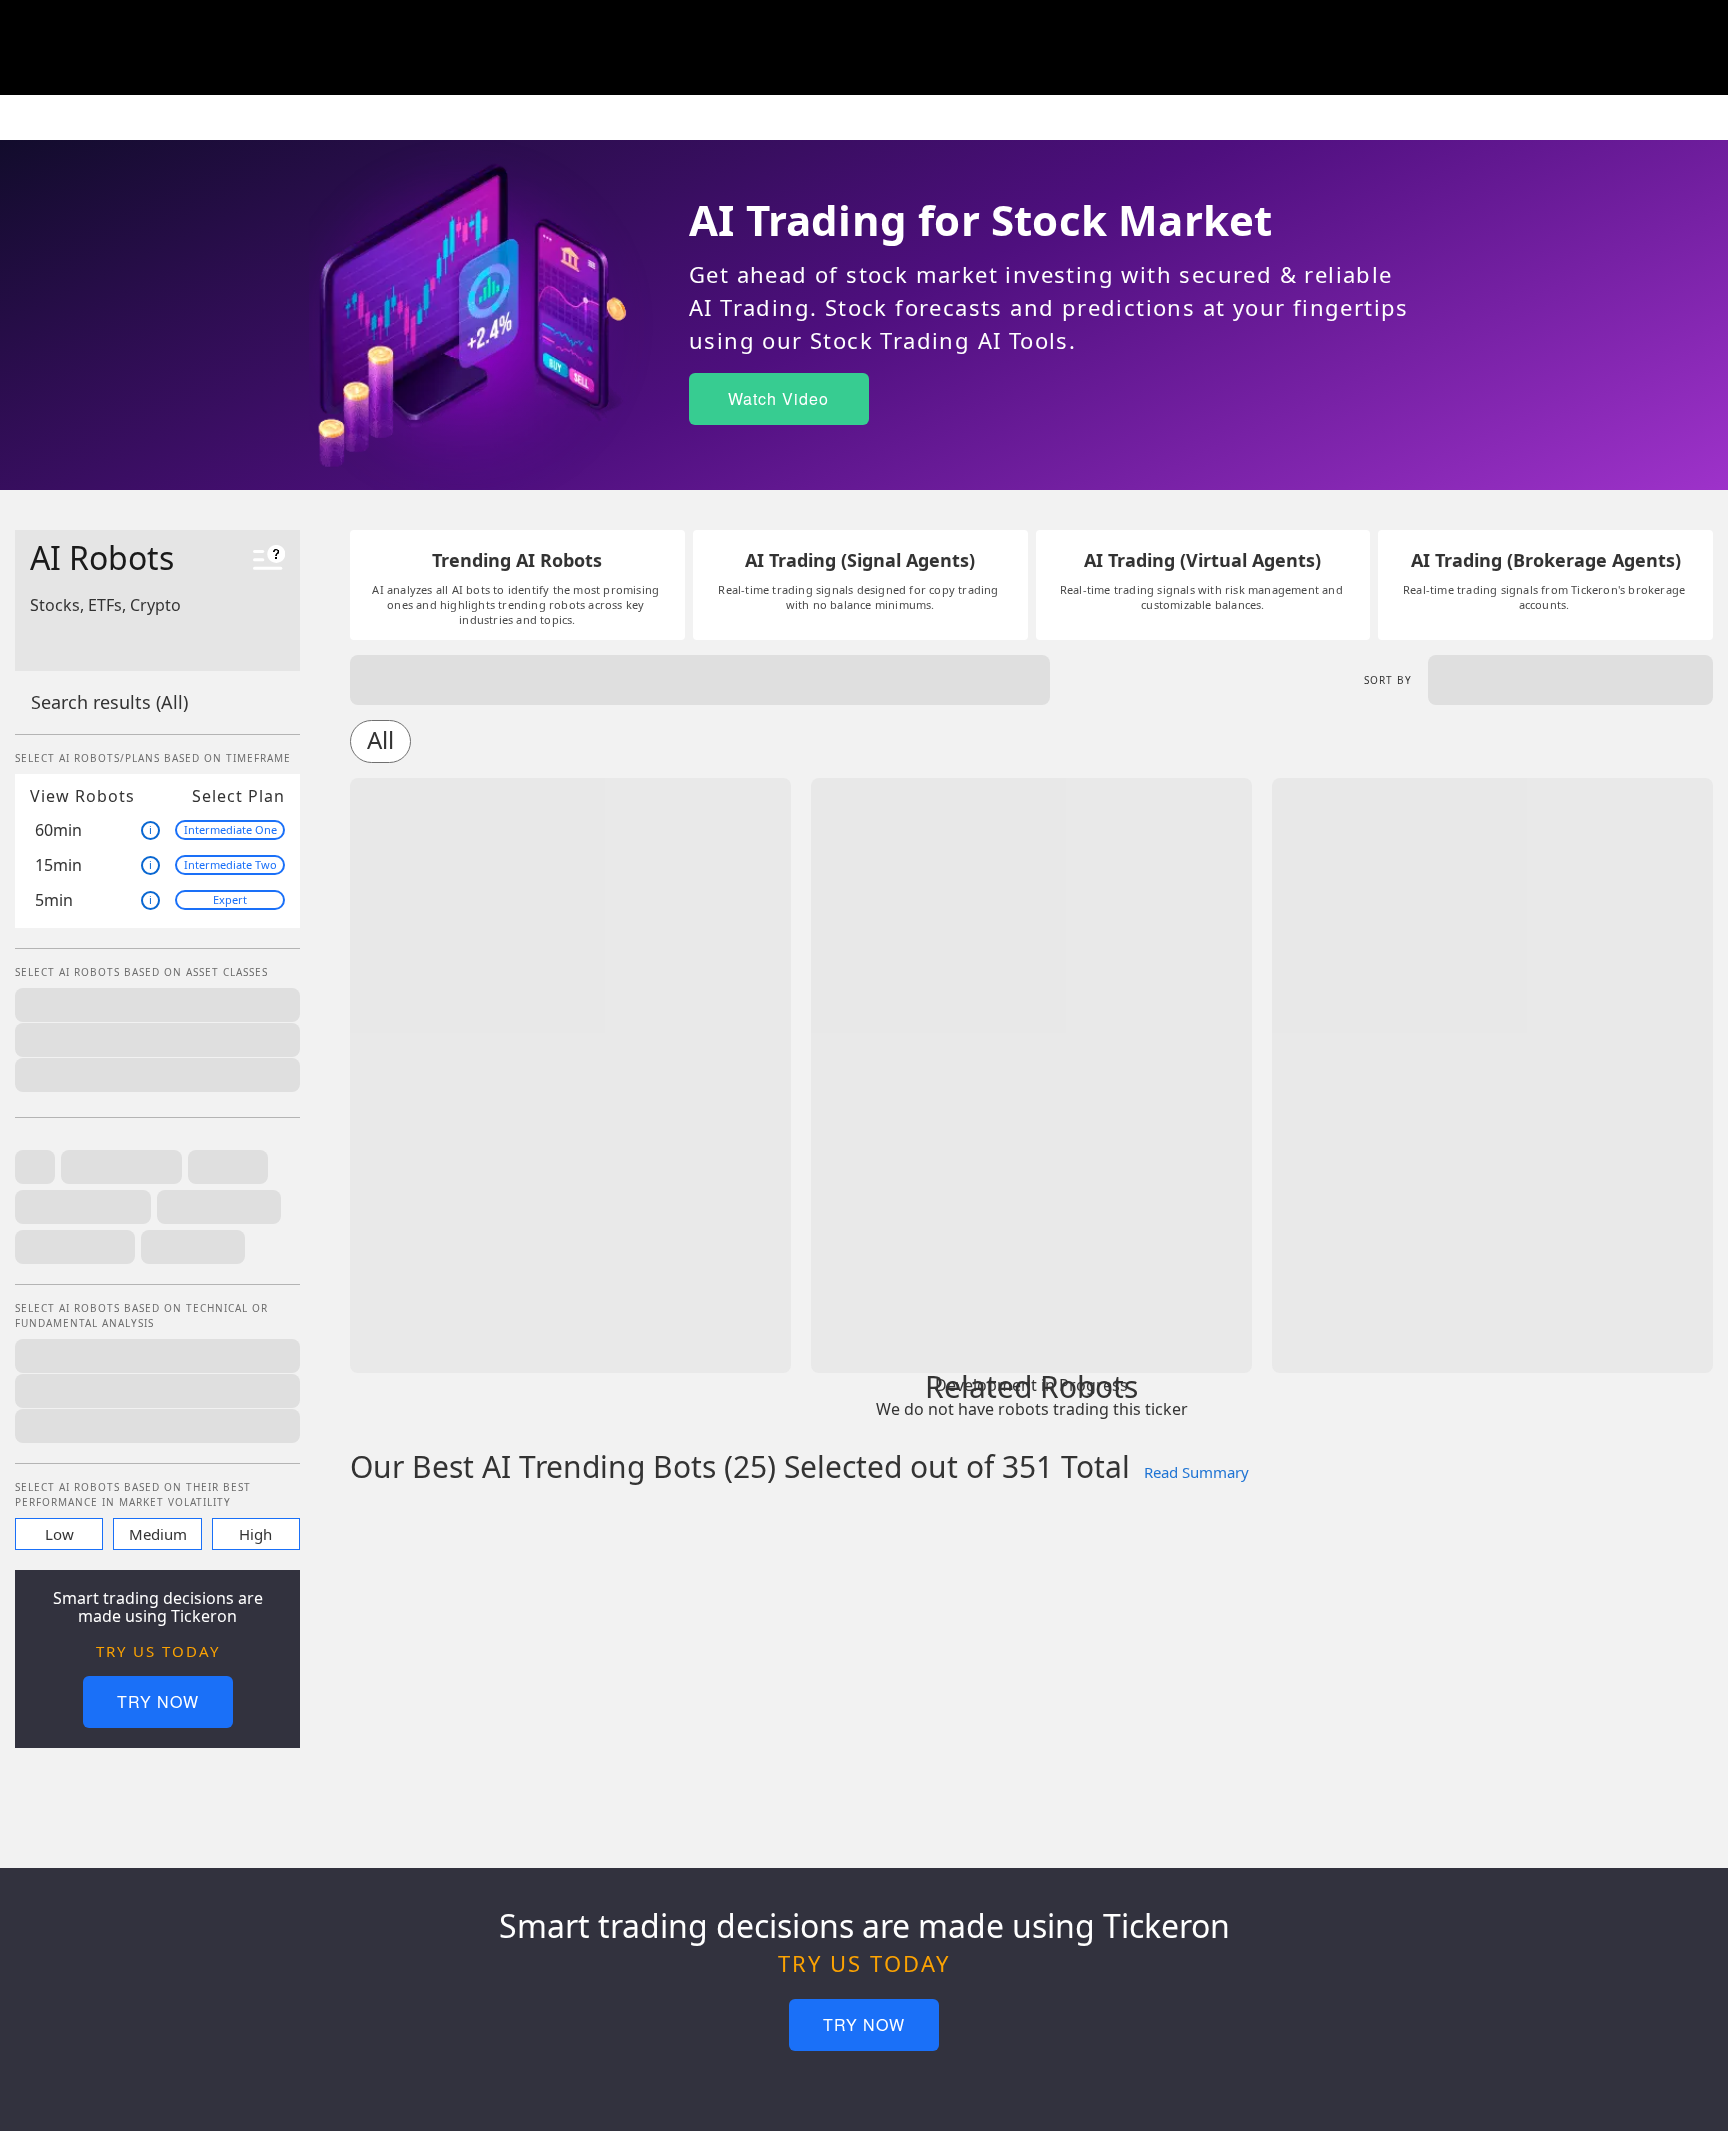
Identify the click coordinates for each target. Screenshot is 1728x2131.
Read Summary (1196, 1472)
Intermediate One (230, 829)
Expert (230, 899)
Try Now (158, 1701)
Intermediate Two (230, 864)
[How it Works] (269, 560)
